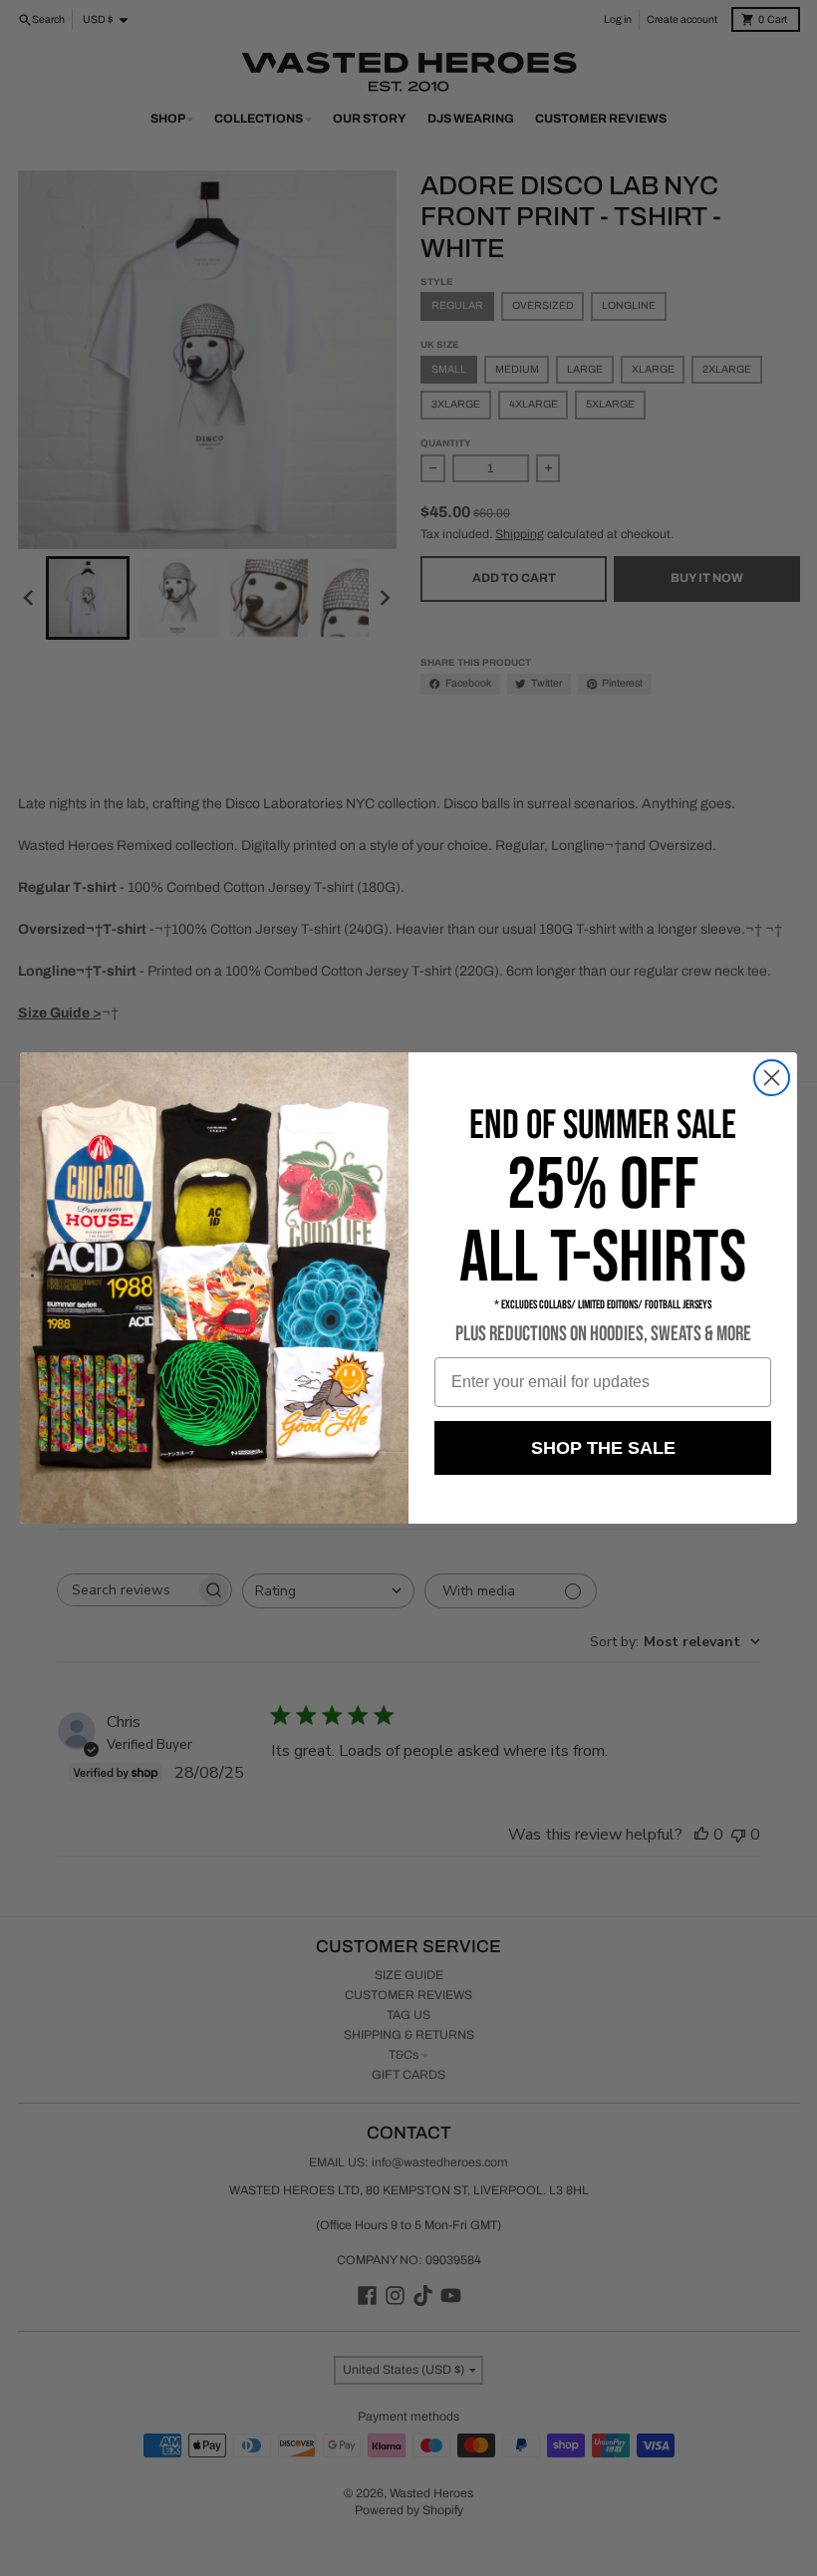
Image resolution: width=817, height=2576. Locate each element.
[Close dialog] (772, 1078)
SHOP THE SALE (603, 1448)
